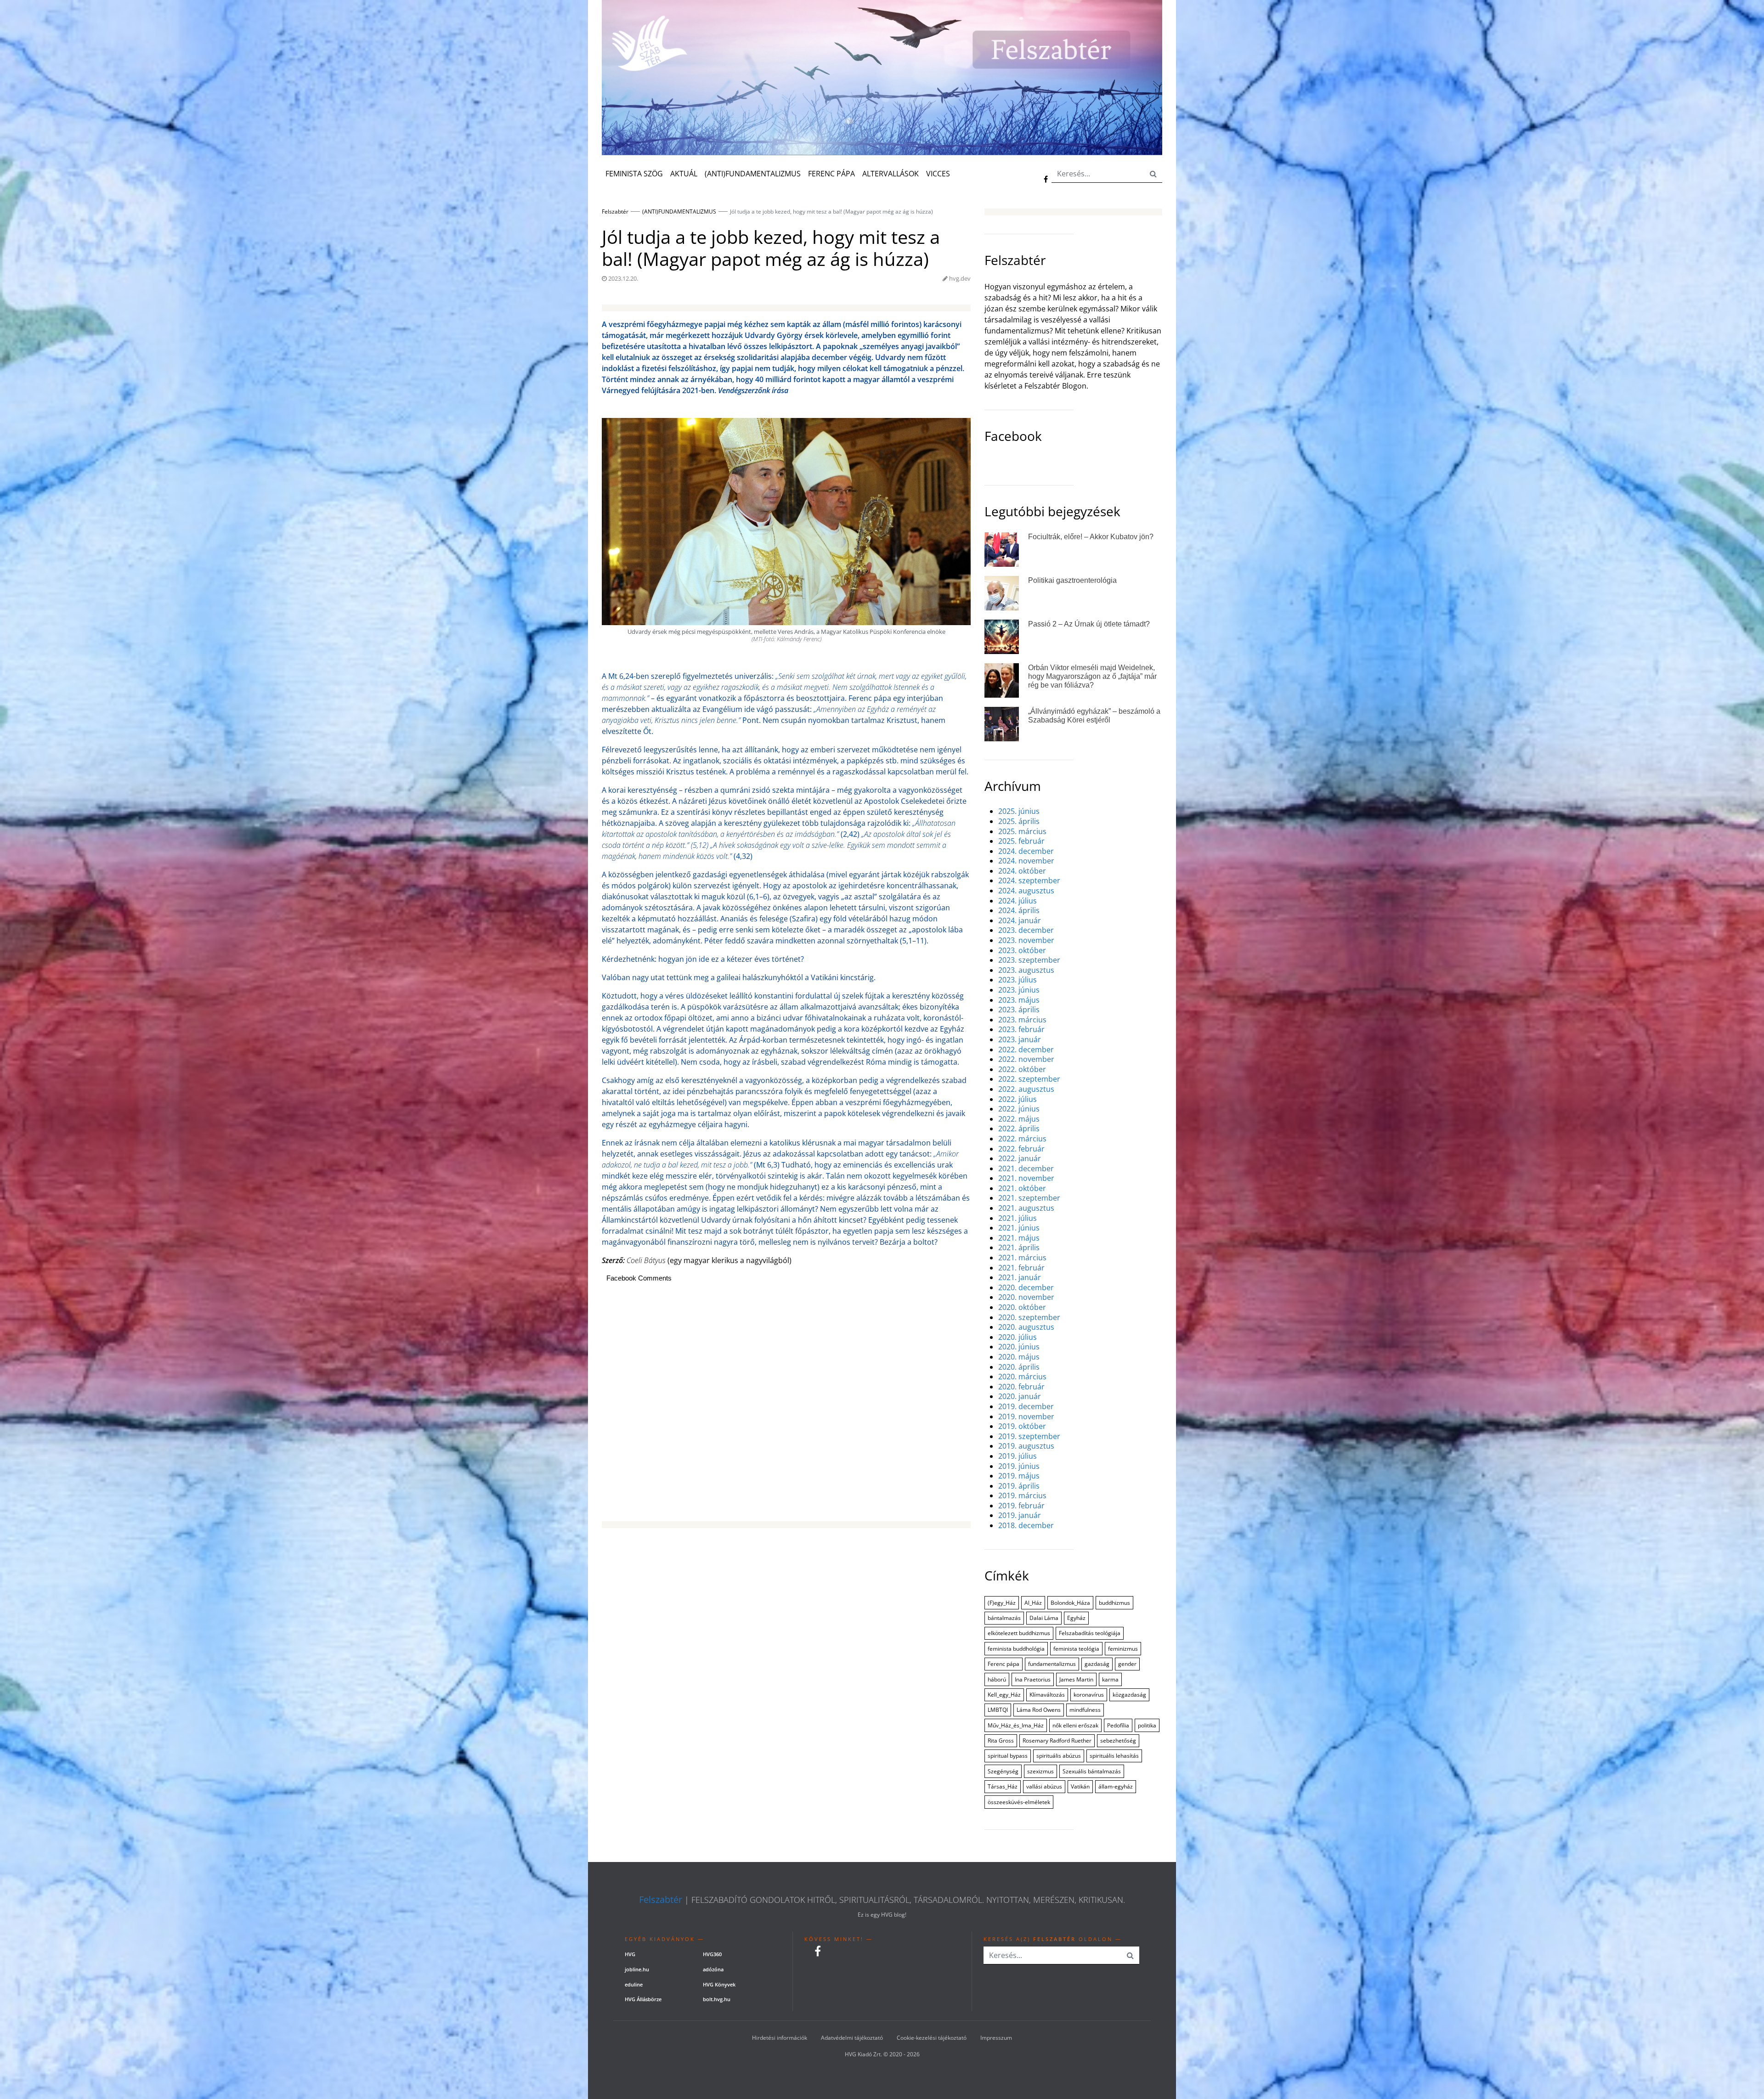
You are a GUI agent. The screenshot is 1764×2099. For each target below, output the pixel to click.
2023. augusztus (1026, 970)
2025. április (1019, 821)
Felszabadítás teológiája (1090, 1633)
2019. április (1019, 1486)
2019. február (1021, 1506)
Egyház (1076, 1618)
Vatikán (1080, 1786)
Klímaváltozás (1047, 1695)
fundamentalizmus (1052, 1664)
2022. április (1019, 1129)
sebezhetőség (1118, 1741)
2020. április (1019, 1367)
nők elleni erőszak (1075, 1725)
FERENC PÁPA (831, 174)
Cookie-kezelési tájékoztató (932, 2038)
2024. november (1026, 861)
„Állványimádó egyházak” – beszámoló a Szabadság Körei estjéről (1094, 716)
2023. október (1022, 951)
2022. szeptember (1029, 1079)
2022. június (1019, 1109)
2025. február (1021, 841)
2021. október (1022, 1188)
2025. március (1022, 832)
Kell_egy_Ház (1004, 1695)
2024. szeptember (1029, 881)
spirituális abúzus (1059, 1756)
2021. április (1019, 1248)
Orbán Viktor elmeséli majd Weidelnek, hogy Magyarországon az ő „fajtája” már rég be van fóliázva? (1092, 676)
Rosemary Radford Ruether (1057, 1741)
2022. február (1021, 1149)
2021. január (1020, 1278)
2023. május (1019, 1000)
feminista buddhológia (1016, 1649)
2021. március (1022, 1258)
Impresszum (996, 2038)
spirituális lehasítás (1114, 1756)
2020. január (1020, 1397)
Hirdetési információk (780, 2038)
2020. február (1021, 1387)
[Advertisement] (786, 1407)
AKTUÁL (684, 174)
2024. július (1018, 901)
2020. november (1026, 1297)
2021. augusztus (1026, 1208)
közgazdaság (1129, 1695)
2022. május (1019, 1119)
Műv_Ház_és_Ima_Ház (1016, 1725)
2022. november (1026, 1059)
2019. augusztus (1026, 1446)
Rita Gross (1001, 1741)
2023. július (1018, 980)
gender (1127, 1664)
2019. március (1022, 1496)
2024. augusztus (1026, 891)
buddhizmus (1114, 1603)
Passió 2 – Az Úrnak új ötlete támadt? (1089, 624)
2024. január (1020, 921)
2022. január (1020, 1159)
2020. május (1019, 1357)
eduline (634, 1984)
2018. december (1026, 1526)
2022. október (1022, 1069)
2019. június (1019, 1466)
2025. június (1019, 811)
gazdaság (1097, 1664)
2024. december (1026, 851)
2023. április (1019, 1010)
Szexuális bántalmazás (1092, 1771)
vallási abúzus (1044, 1786)
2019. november (1026, 1417)
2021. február (1021, 1268)
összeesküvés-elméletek (1019, 1802)
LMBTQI (998, 1710)
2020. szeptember (1029, 1318)
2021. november (1026, 1178)
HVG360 (712, 1954)
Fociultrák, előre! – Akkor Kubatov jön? (1091, 537)
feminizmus (1123, 1649)
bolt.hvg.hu (717, 1999)
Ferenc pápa (1004, 1664)
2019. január (1020, 1515)
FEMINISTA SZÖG (634, 174)
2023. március (1022, 1020)
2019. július (1018, 1456)
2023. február (1021, 1030)
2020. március (1022, 1377)
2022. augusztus (1026, 1089)
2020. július (1018, 1337)
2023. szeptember (1029, 960)
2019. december (1026, 1407)
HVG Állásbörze (643, 1999)
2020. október (1022, 1307)
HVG (630, 1954)
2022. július (1018, 1099)
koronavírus (1089, 1695)
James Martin (1076, 1679)
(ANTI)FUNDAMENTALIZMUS (753, 174)
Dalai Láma (1044, 1618)
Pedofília (1118, 1725)
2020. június (1019, 1347)
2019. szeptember (1029, 1436)
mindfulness (1085, 1710)
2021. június (1019, 1228)
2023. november (1026, 940)
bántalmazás (1004, 1618)
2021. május (1019, 1238)
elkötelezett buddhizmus (1019, 1633)
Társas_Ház (1003, 1786)
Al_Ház (1033, 1603)
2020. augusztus (1026, 1327)
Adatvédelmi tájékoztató (852, 2038)
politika (1147, 1725)
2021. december (1026, 1169)
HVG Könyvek (719, 1984)
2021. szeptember (1029, 1198)
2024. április (1019, 911)
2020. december (1026, 1288)
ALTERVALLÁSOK (890, 174)
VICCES (938, 174)
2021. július (1018, 1218)
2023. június (1019, 990)
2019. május (1019, 1476)
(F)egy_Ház (1002, 1603)
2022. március (1022, 1139)
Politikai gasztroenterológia (1072, 580)
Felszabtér (661, 1900)
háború (997, 1679)
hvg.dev (960, 278)
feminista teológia (1076, 1649)
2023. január (1020, 1040)
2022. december (1026, 1050)
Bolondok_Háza (1070, 1603)
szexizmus (1040, 1771)
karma (1110, 1679)
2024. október (1022, 871)
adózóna (713, 1969)
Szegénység (1003, 1771)
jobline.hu (637, 1969)
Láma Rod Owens (1039, 1710)
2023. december (1026, 930)
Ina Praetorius (1033, 1679)
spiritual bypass (1008, 1756)
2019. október (1022, 1426)
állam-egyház (1116, 1786)
